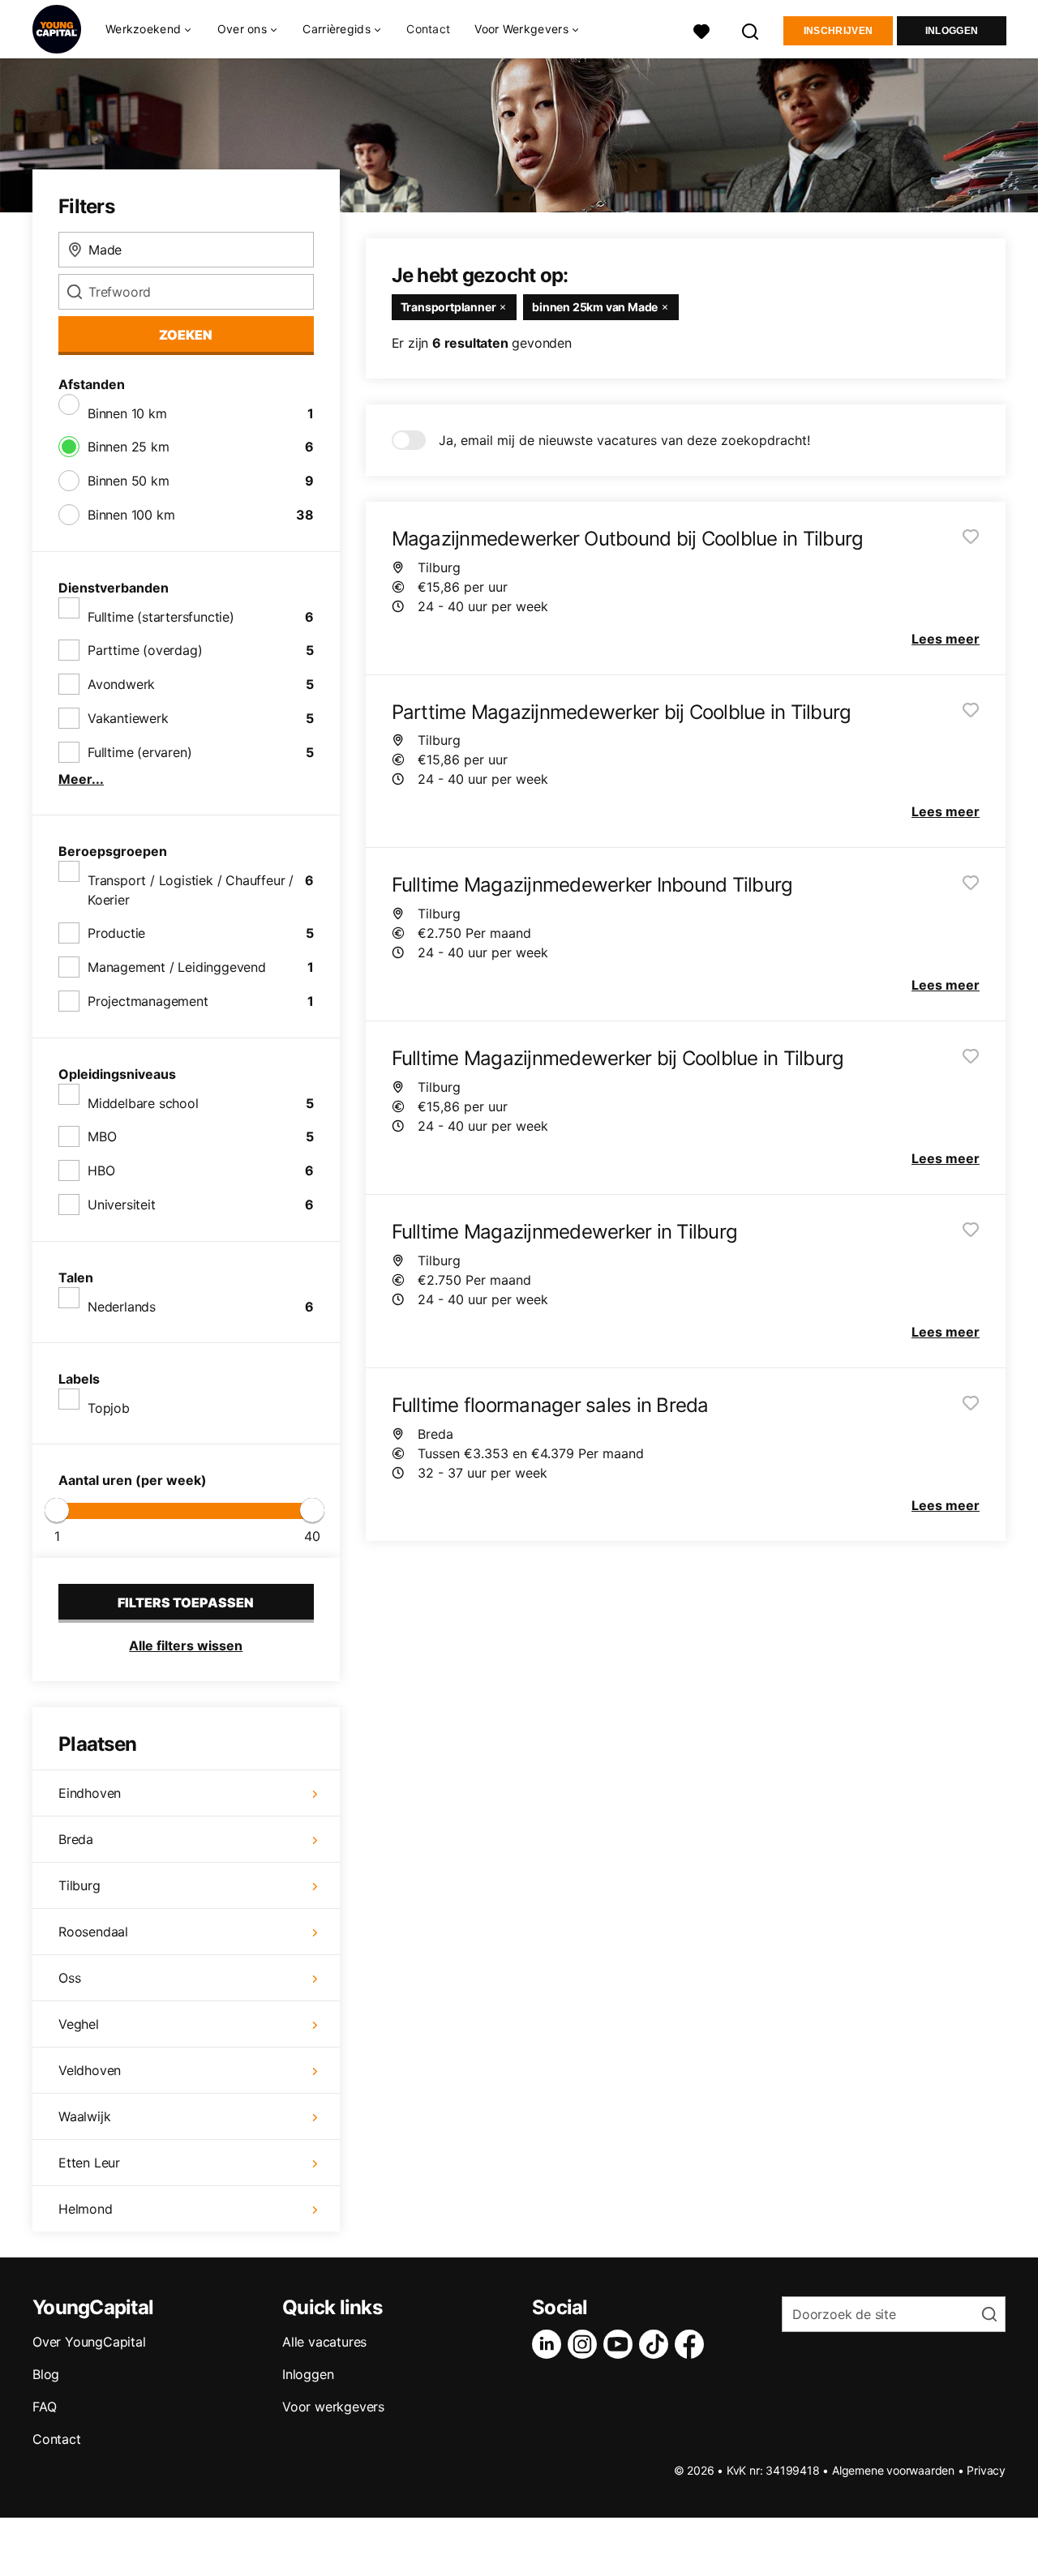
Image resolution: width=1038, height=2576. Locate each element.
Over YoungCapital (89, 2342)
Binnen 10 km (127, 413)
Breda (76, 1839)
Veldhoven (90, 2070)
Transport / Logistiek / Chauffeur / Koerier (191, 890)
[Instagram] (585, 2344)
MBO (102, 1136)
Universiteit (122, 1205)
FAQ (44, 2407)
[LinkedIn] (550, 2344)
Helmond (86, 2209)
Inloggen (952, 31)
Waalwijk (84, 2116)
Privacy (986, 2470)
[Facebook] (693, 2344)
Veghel (79, 2024)
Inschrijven (838, 31)
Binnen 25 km (129, 447)
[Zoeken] (751, 30)
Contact (428, 29)
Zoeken (186, 335)
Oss (69, 1978)
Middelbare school (143, 1103)
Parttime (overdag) (145, 650)
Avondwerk (121, 684)
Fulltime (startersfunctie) (161, 617)
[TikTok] (657, 2344)
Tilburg (79, 1885)
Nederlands (122, 1307)
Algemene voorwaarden (893, 2470)
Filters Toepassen (186, 1603)
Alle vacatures (324, 2342)
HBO (101, 1170)
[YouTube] (621, 2344)
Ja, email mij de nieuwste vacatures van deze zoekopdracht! (624, 440)
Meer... (81, 779)
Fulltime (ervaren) (139, 752)
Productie (116, 933)
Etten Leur (89, 2163)
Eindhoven (90, 1793)
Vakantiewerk (128, 718)
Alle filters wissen (186, 1645)
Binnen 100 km (131, 515)
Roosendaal (93, 1932)
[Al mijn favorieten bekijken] (701, 30)
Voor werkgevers (333, 2407)
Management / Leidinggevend (177, 967)
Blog (46, 2374)
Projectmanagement (148, 1001)
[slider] (57, 1510)
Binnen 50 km (129, 481)
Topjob (109, 1408)
